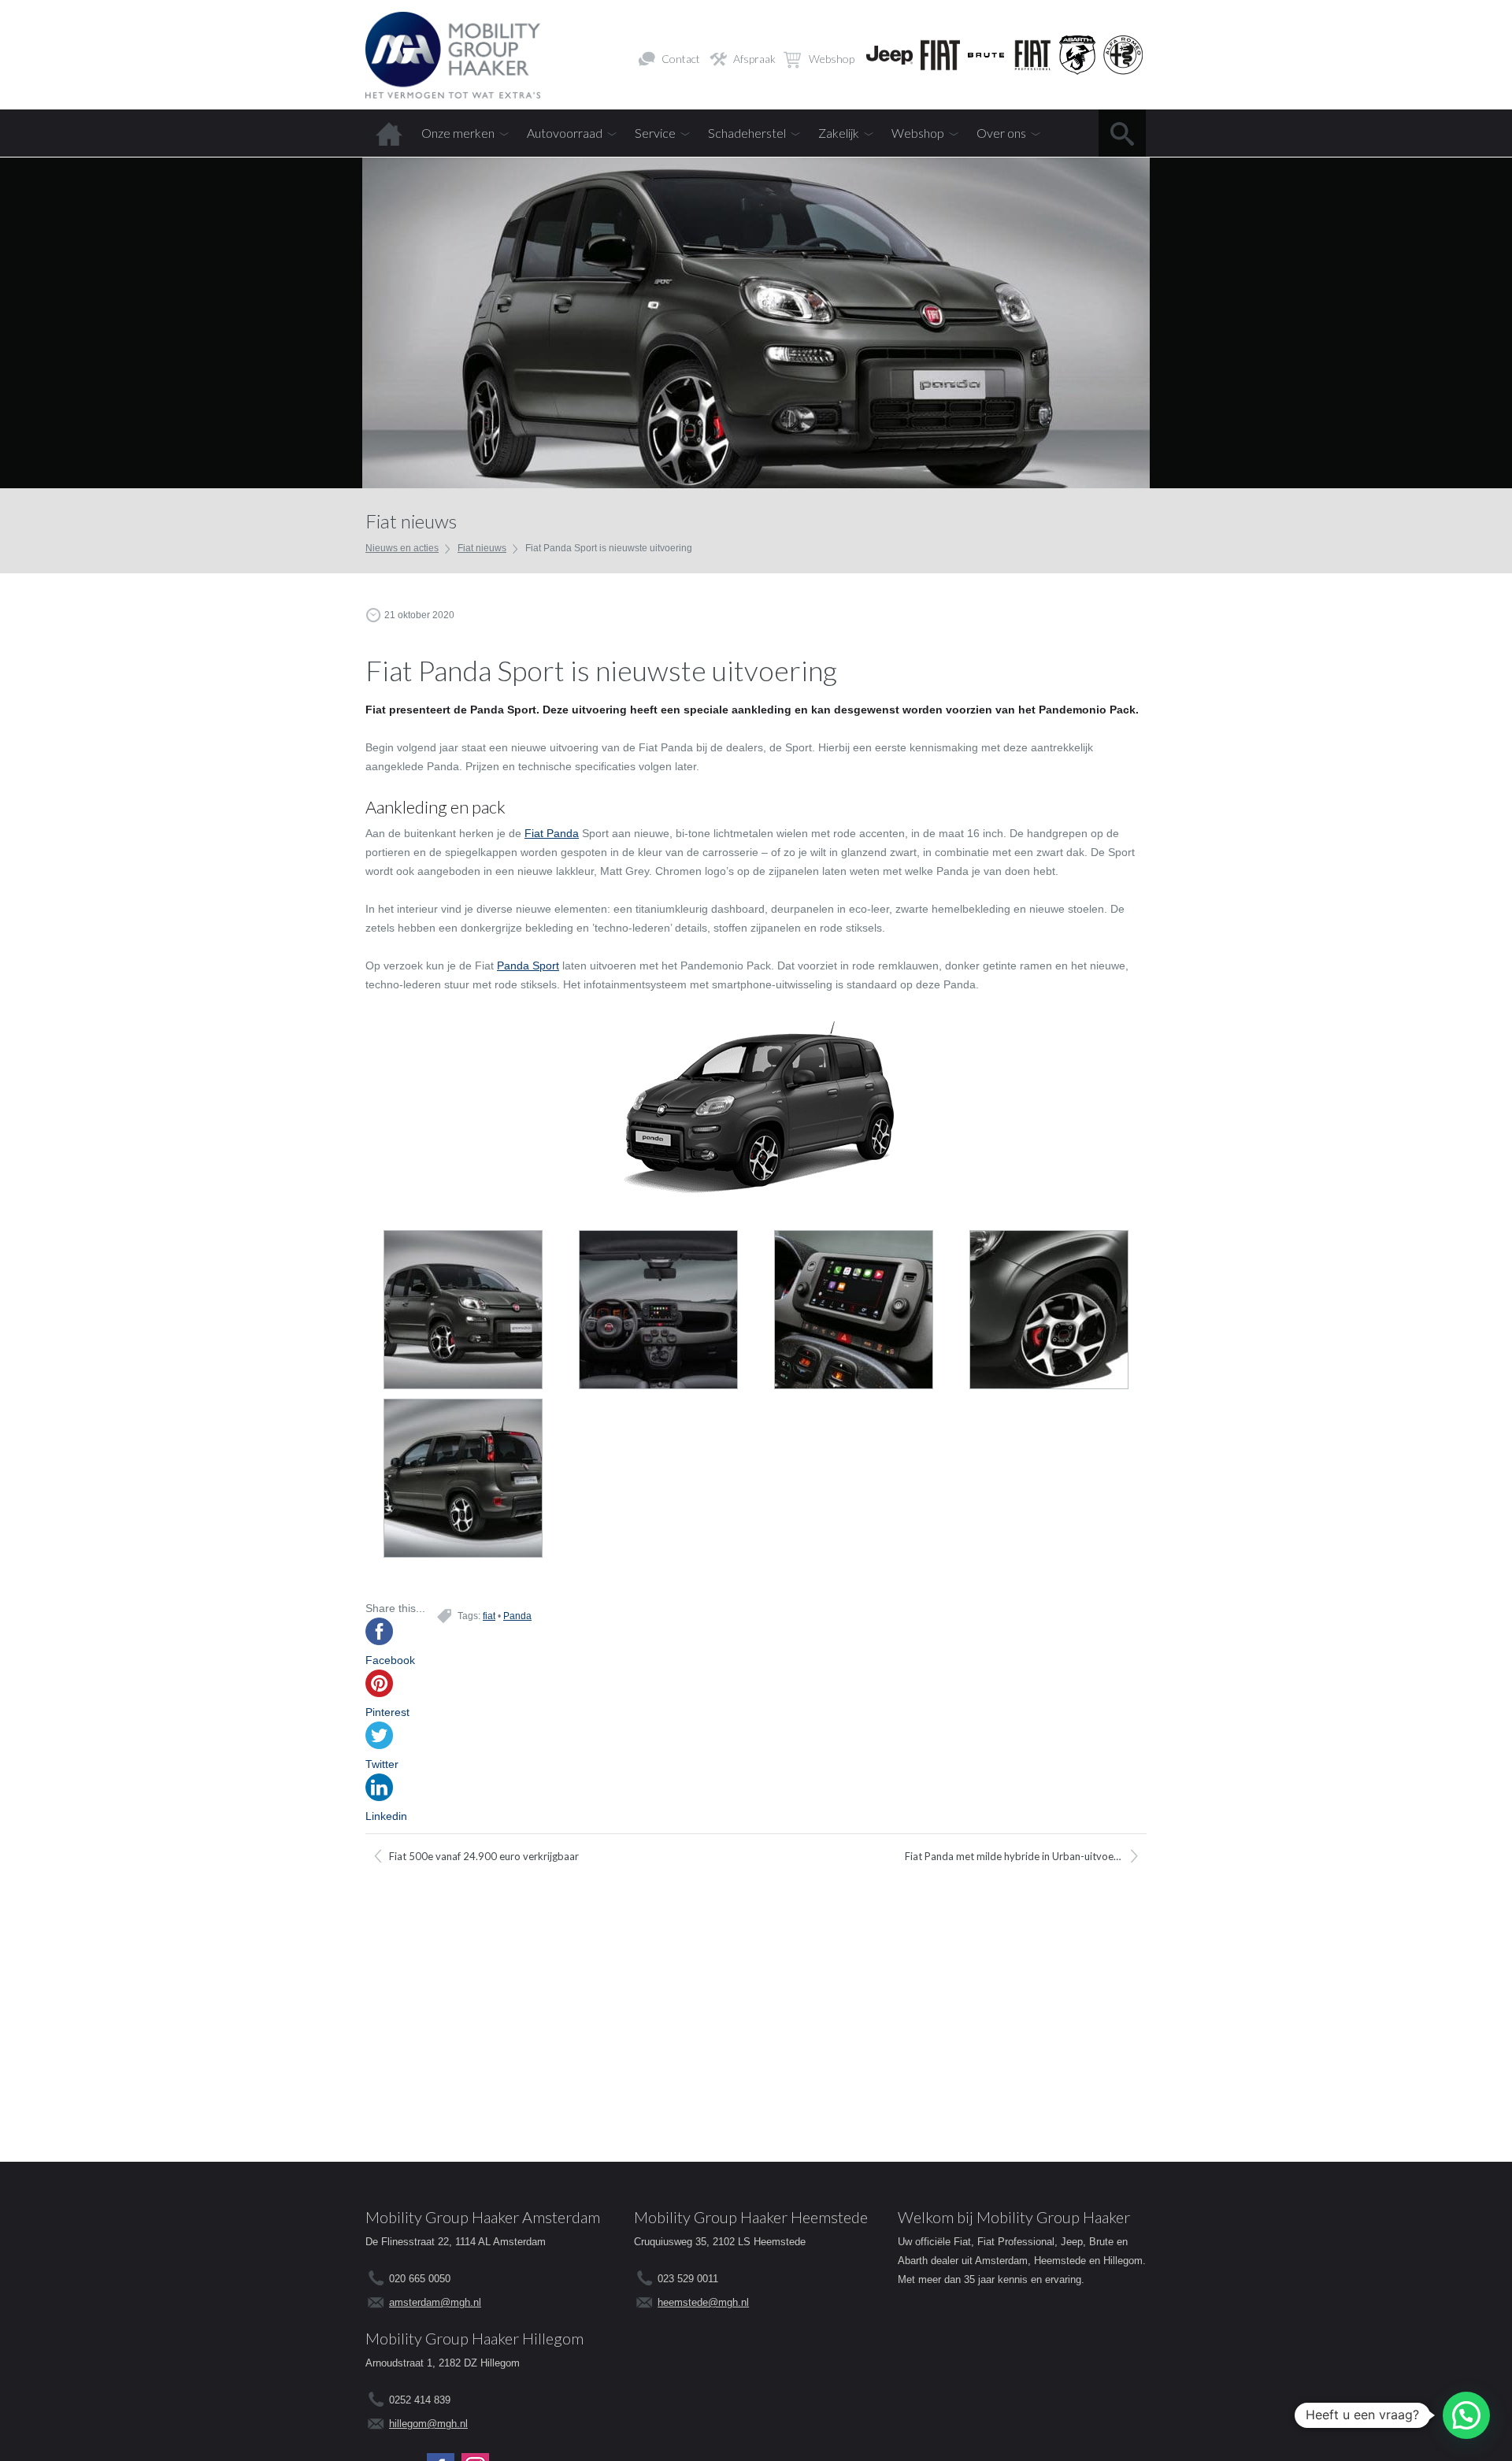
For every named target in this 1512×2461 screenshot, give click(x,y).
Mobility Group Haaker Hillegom (474, 2338)
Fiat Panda (552, 833)
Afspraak (754, 59)
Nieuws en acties (402, 548)
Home (389, 133)
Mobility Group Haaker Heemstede (751, 2217)
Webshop (832, 59)
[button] (1466, 2415)
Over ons (1001, 133)
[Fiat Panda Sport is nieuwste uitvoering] (463, 1312)
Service (655, 133)
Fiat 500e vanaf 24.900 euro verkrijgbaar (484, 1856)
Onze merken (458, 133)
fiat (489, 1616)
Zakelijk (839, 133)
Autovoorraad (565, 133)
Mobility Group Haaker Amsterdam (483, 2217)
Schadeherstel (747, 133)
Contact (681, 59)
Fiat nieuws (482, 548)
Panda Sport (528, 965)
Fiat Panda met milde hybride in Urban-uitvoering (1018, 1856)
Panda (517, 1616)
